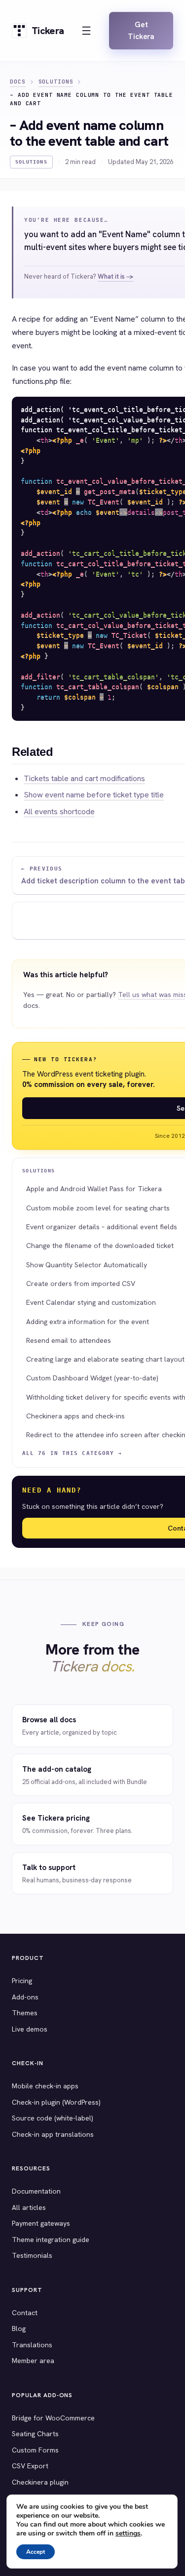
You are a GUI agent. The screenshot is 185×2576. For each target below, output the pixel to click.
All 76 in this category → (72, 1453)
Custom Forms (35, 2450)
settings (128, 2534)
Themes (25, 2013)
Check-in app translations (53, 2134)
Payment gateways (41, 2223)
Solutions (56, 82)
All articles (29, 2207)
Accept (36, 2552)
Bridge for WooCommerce (53, 2418)
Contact (25, 2313)
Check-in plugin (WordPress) (56, 2102)
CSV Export (30, 2466)
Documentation (36, 2191)
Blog (19, 2328)
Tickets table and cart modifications (84, 778)
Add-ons (25, 1997)
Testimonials (32, 2255)
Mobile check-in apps (45, 2086)
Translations (32, 2345)
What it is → (116, 276)
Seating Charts (35, 2434)
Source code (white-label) (53, 2118)
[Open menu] (86, 31)
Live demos (30, 2029)
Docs (18, 82)
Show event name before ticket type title (94, 795)
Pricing (22, 1981)
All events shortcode (59, 811)
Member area (33, 2361)
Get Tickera (141, 31)
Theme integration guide (51, 2240)
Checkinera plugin (40, 2482)
